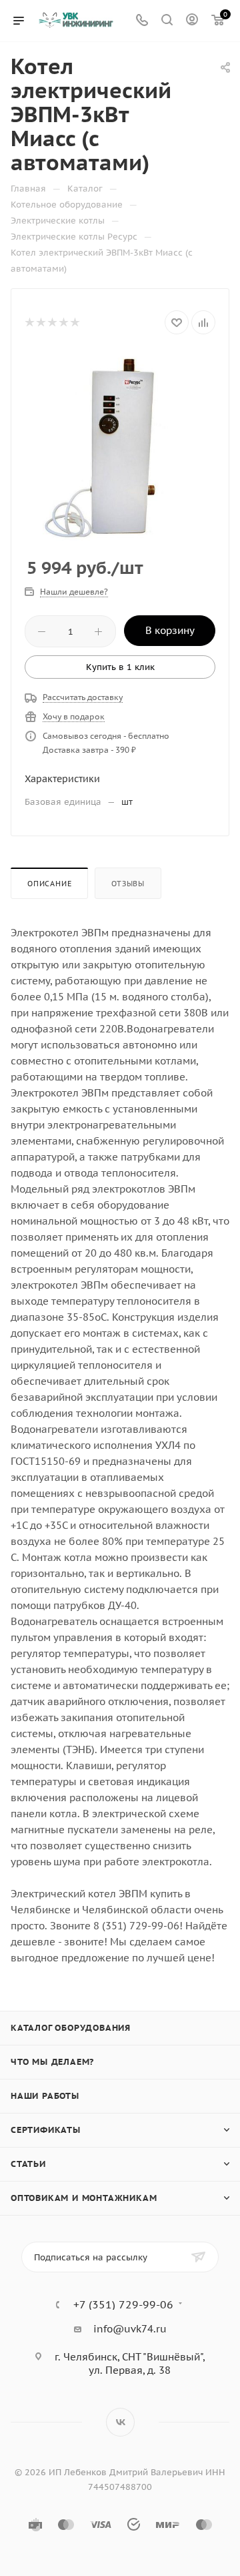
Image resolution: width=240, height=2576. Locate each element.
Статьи (28, 2164)
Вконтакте (120, 2422)
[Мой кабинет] (192, 21)
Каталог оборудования (71, 2028)
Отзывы (128, 884)
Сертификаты (46, 2130)
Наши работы (45, 2096)
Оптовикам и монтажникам (84, 2198)
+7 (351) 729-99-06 (123, 2304)
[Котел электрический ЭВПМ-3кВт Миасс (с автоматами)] (120, 446)
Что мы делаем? (52, 2062)
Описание (49, 884)
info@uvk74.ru (130, 2329)
